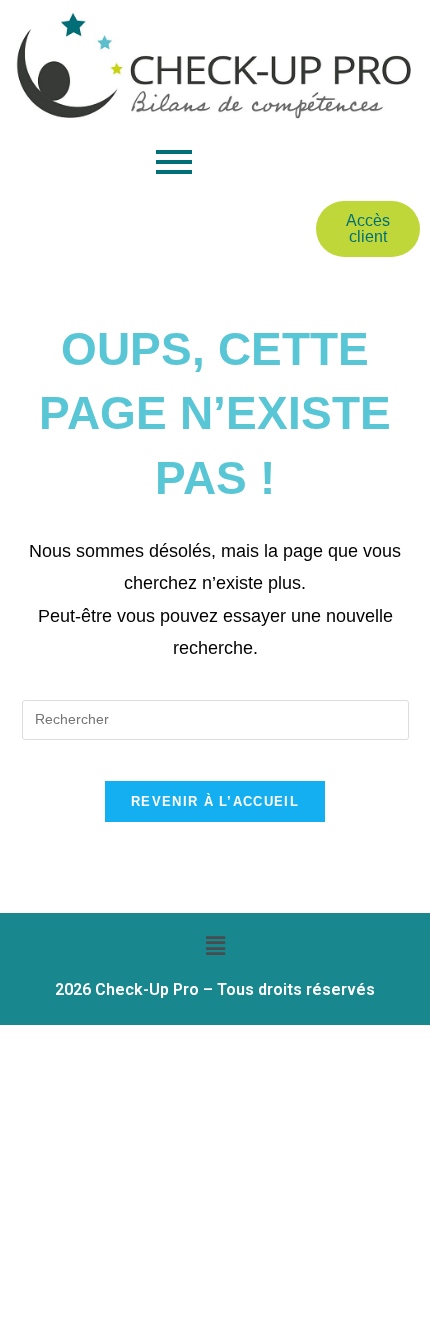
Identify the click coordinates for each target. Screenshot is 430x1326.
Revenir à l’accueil (215, 801)
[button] (215, 947)
